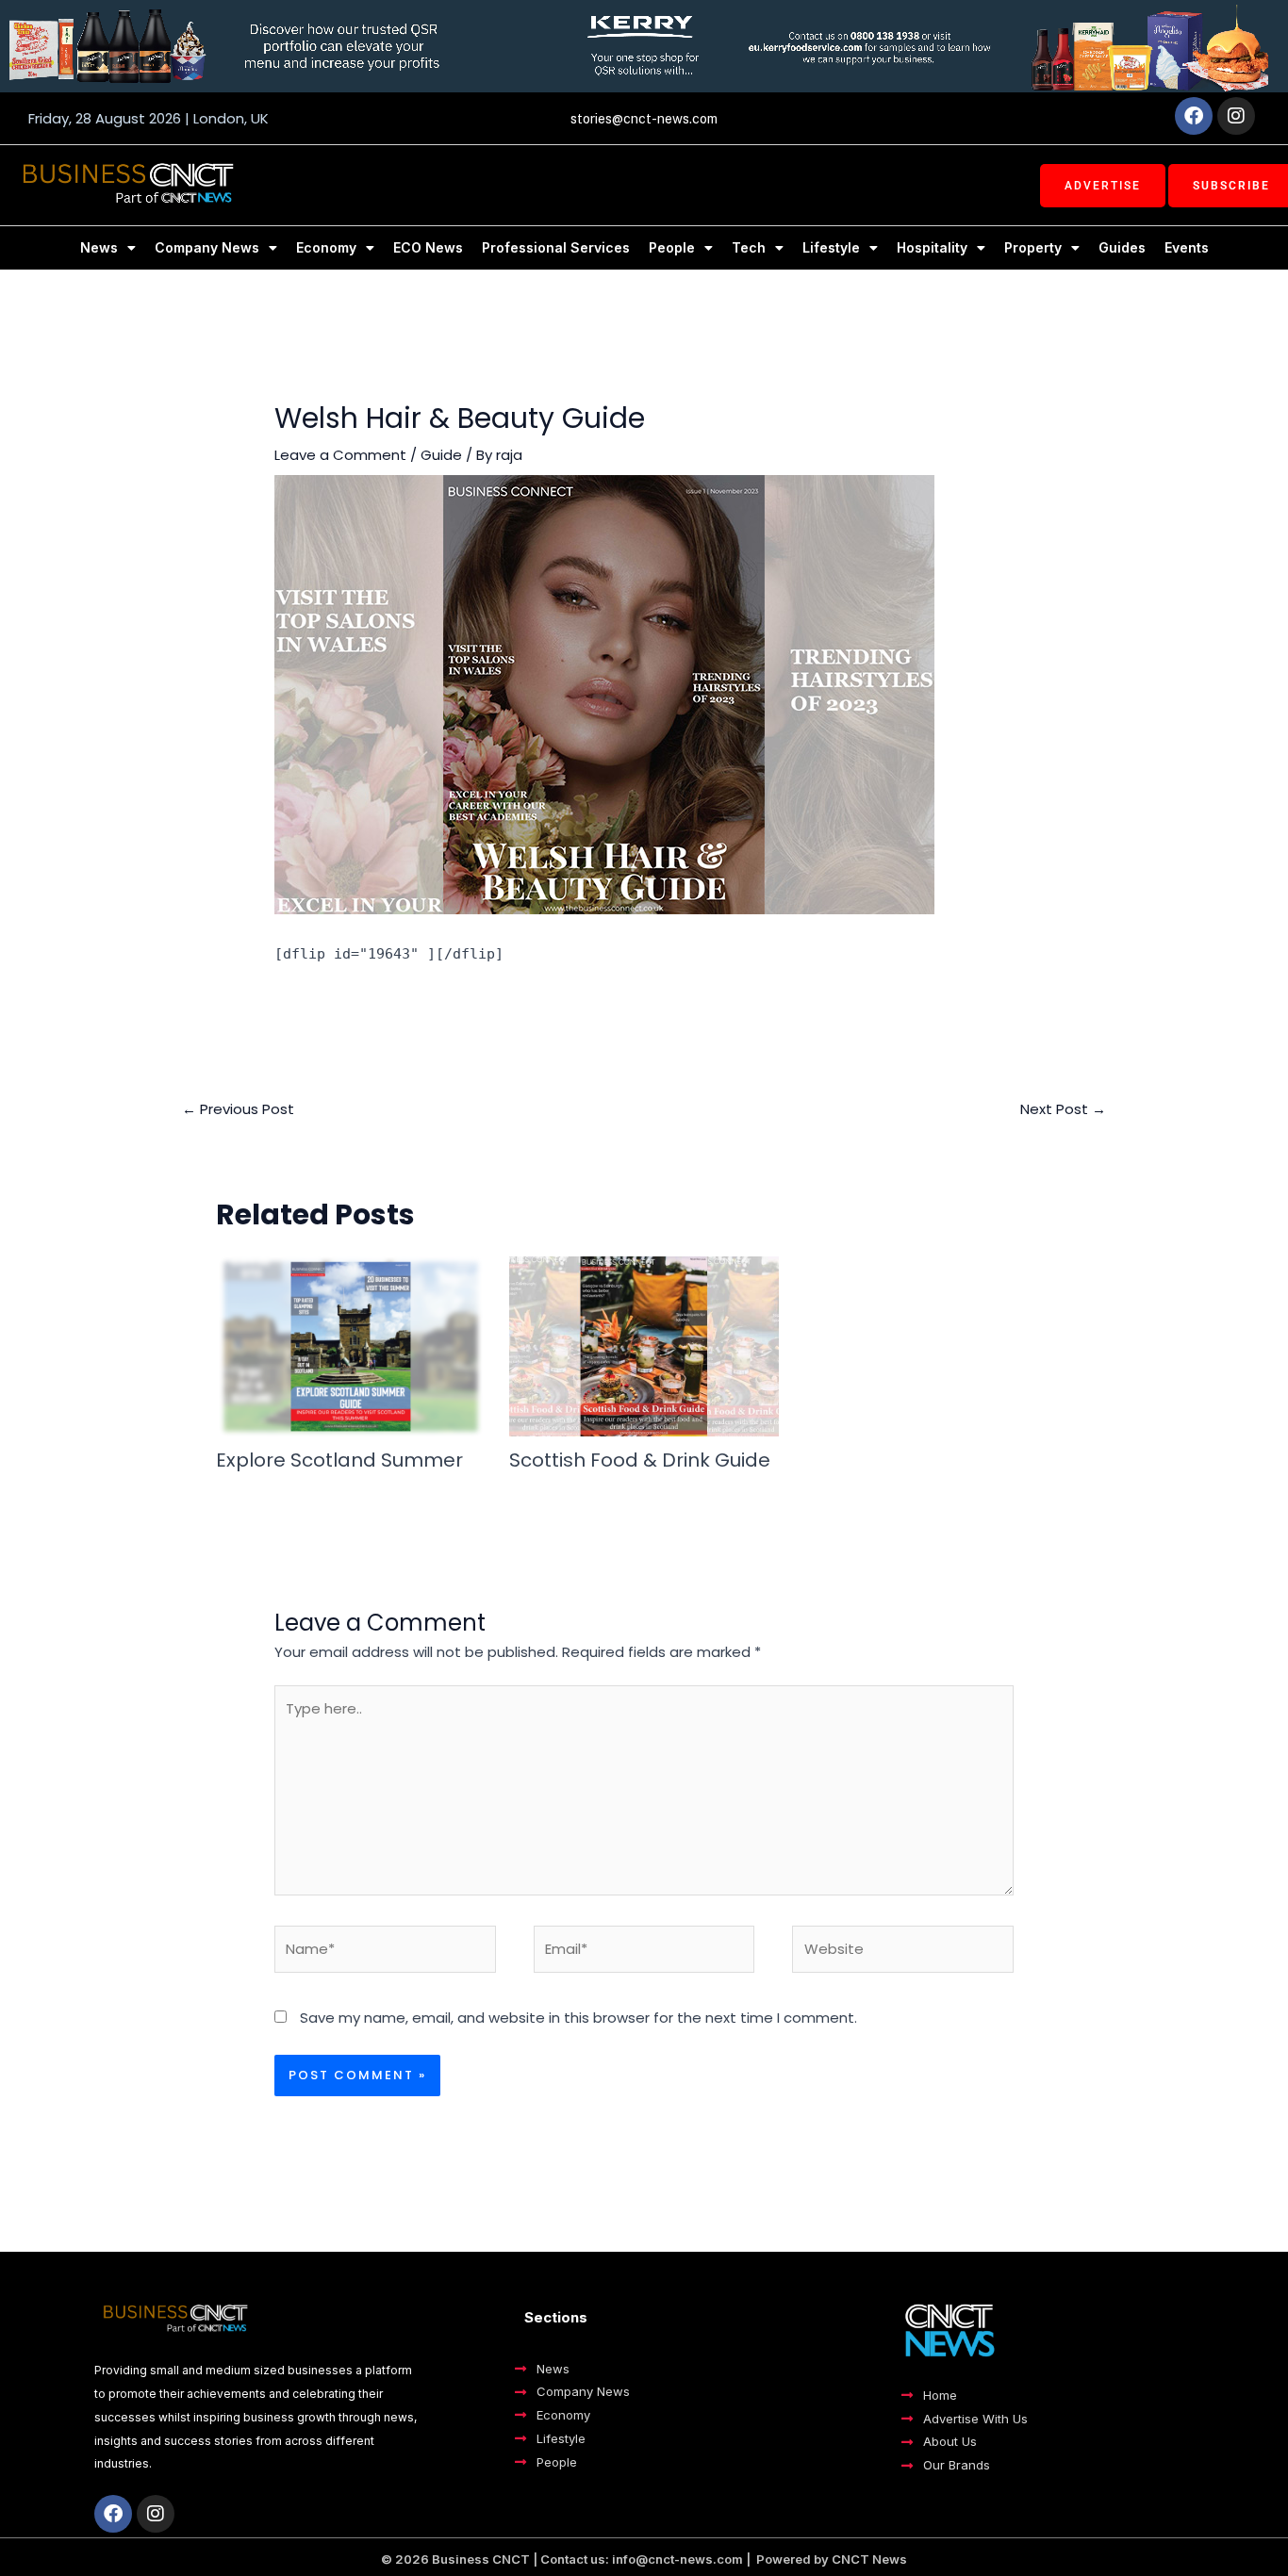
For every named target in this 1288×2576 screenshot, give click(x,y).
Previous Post (238, 1109)
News (99, 247)
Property (1033, 247)
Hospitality (932, 247)
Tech (749, 247)
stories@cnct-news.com (644, 119)
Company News (207, 247)
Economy (326, 247)
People (672, 247)
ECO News (428, 247)
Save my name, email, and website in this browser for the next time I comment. (578, 2018)
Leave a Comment (340, 455)
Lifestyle (831, 247)
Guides (1122, 247)
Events (1187, 247)
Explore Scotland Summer (339, 1460)
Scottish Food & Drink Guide (640, 1460)
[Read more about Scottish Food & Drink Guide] (644, 1345)
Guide (441, 455)
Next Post (1063, 1109)
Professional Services (556, 247)
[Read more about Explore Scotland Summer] (351, 1345)
